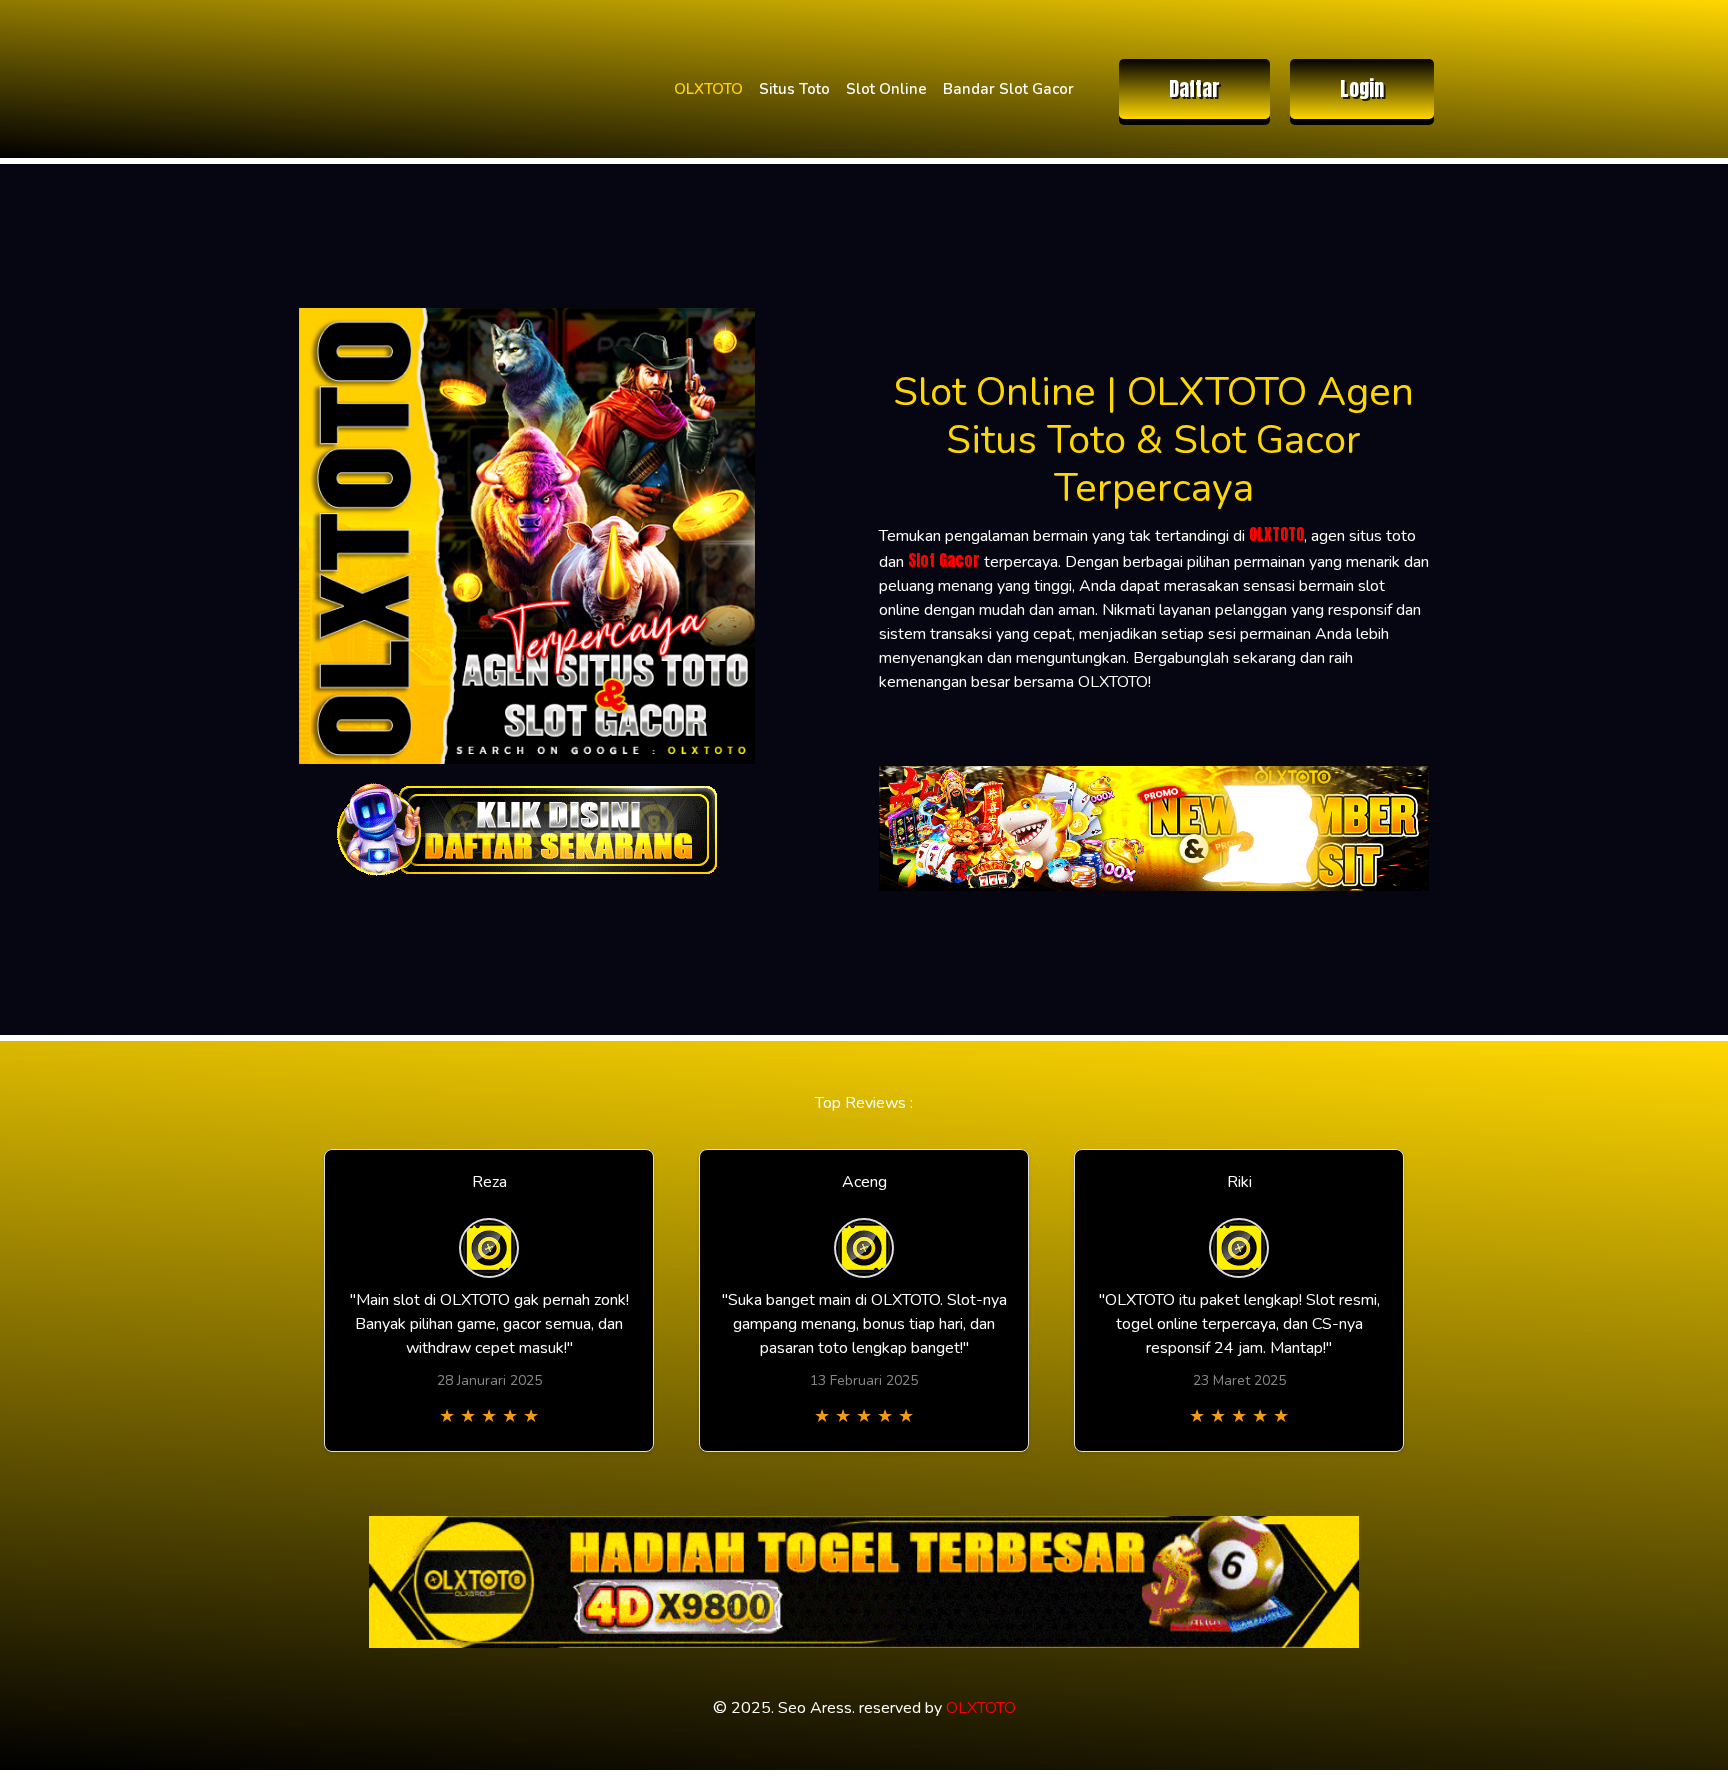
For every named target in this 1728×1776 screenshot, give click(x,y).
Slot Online (886, 89)
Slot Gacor (944, 560)
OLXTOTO (708, 89)
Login (1362, 88)
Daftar (1194, 88)
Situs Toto (794, 89)
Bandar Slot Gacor (1008, 89)
